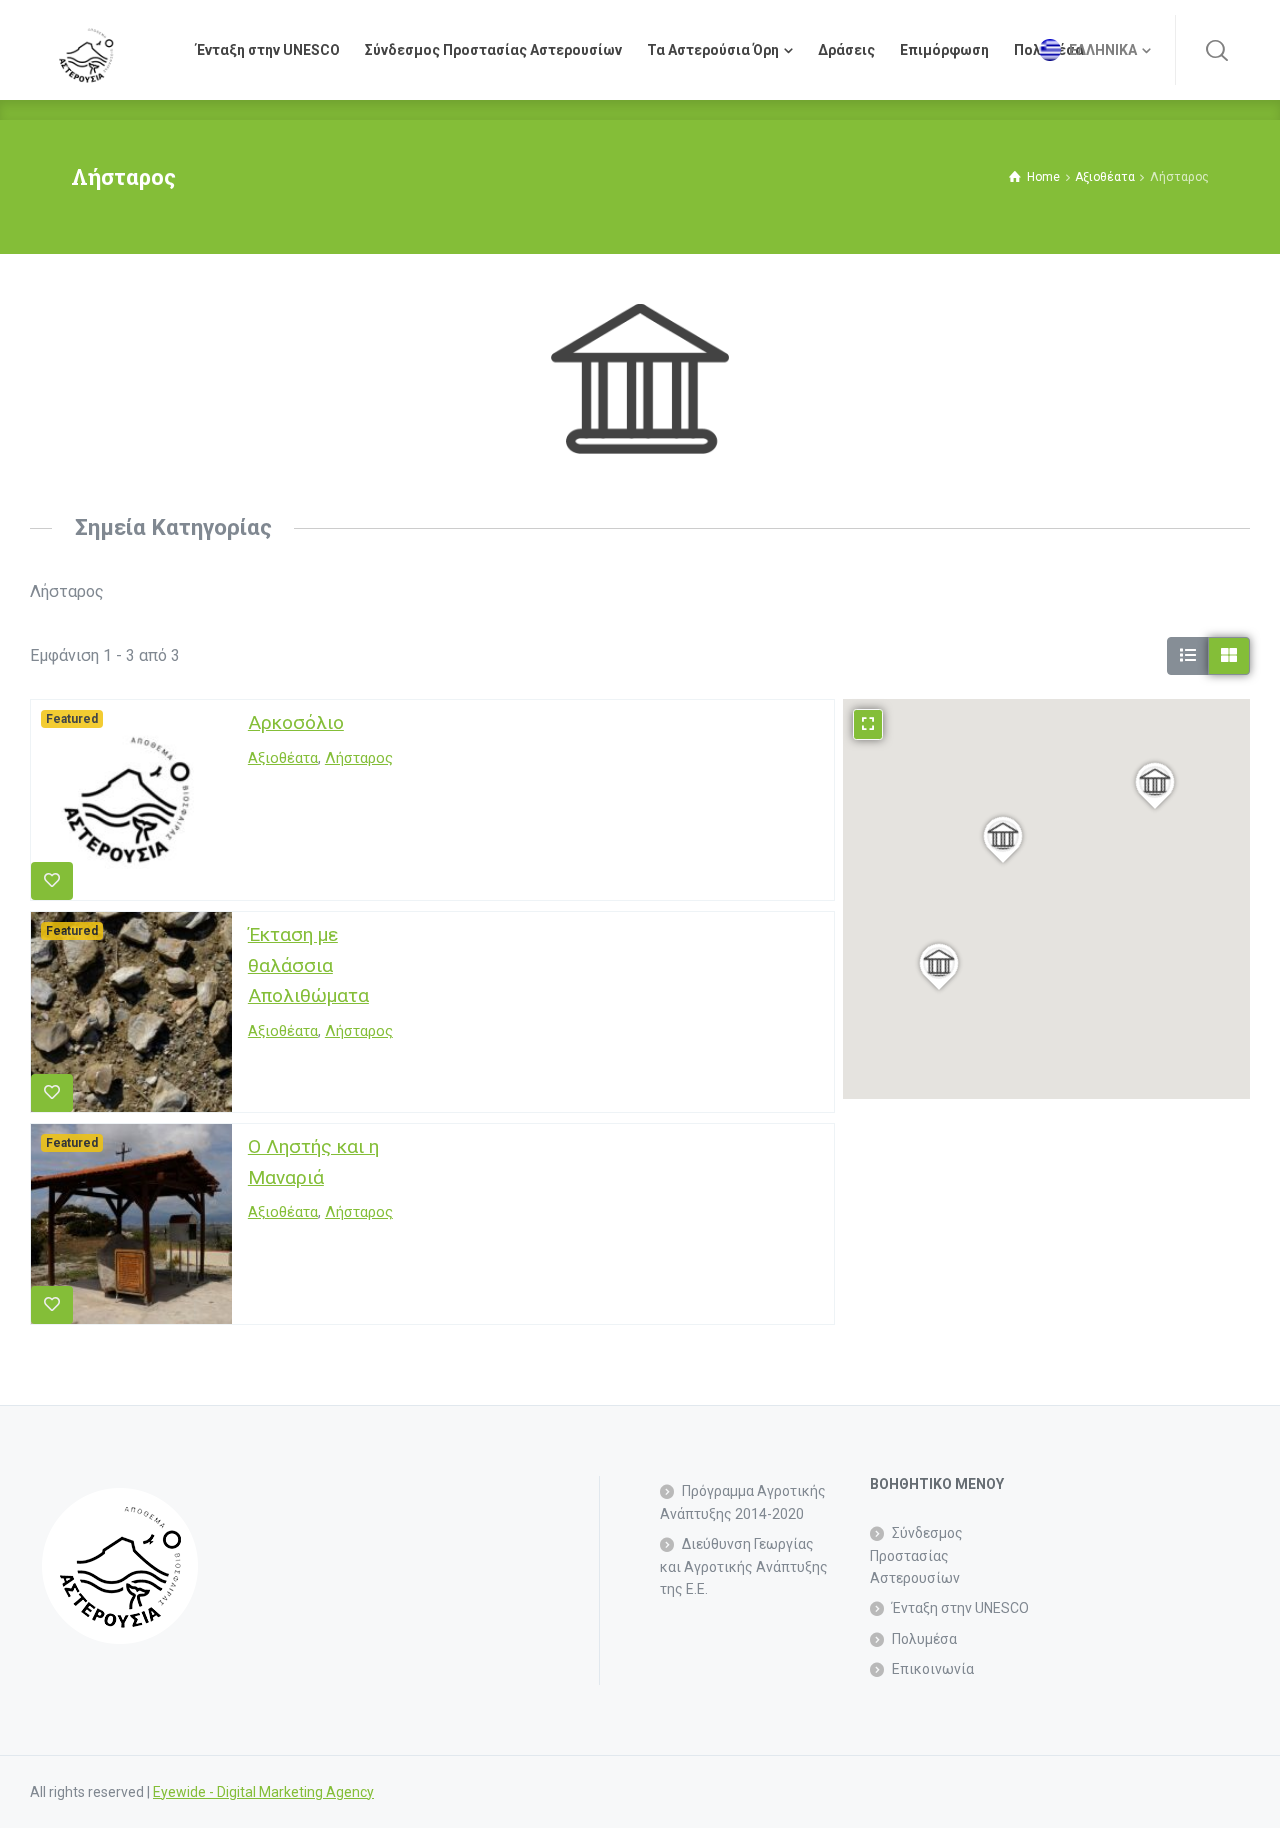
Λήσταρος (359, 758)
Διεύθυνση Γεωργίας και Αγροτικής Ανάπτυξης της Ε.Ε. (744, 1566)
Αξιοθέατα (283, 758)
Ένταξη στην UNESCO (960, 1608)
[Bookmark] (52, 881)
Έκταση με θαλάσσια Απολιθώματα (308, 965)
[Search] (1217, 50)
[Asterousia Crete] (86, 50)
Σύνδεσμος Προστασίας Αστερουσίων (916, 1555)
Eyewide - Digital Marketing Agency (263, 1792)
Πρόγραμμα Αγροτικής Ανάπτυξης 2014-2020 (743, 1502)
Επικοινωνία (933, 1669)
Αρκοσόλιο (296, 722)
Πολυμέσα (924, 1639)
